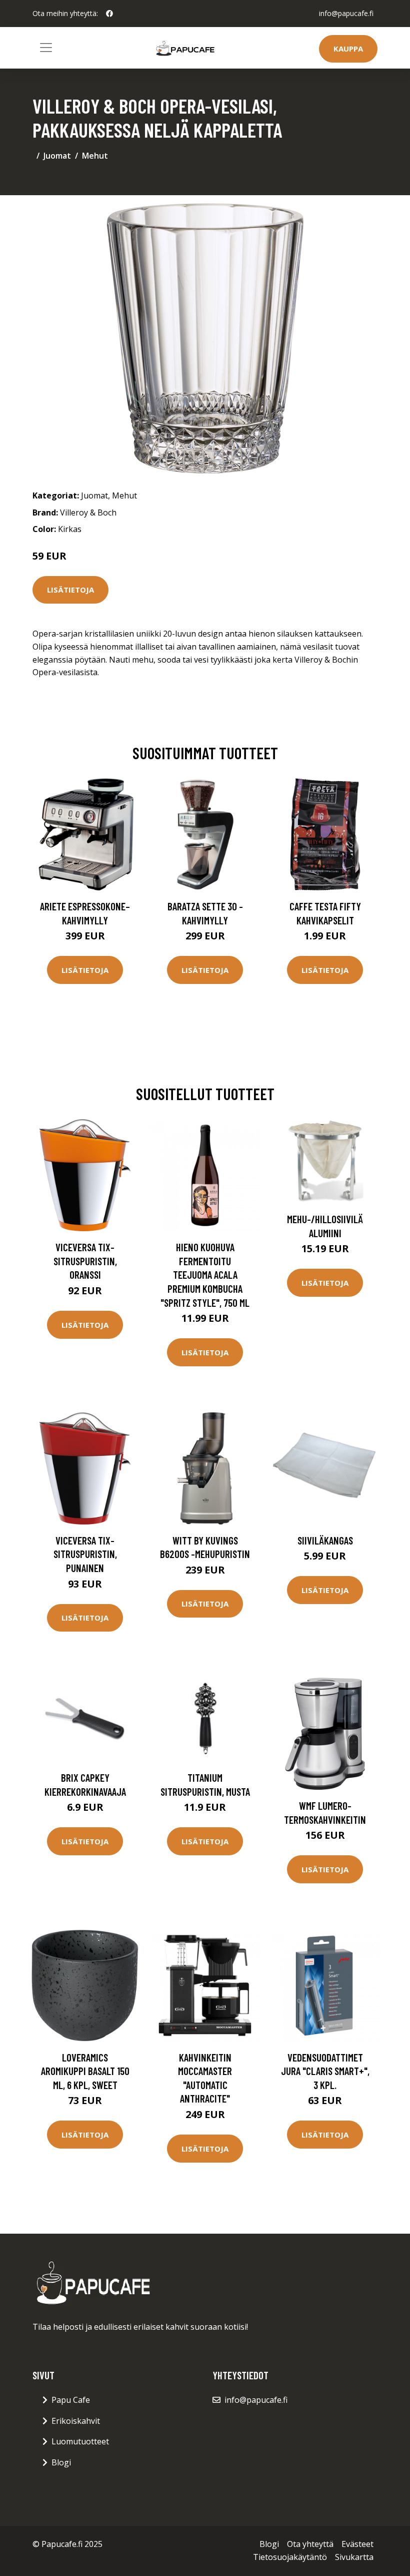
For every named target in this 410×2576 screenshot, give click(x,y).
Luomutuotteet (80, 2441)
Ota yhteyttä (310, 2544)
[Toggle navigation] (46, 48)
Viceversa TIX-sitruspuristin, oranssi (85, 1261)
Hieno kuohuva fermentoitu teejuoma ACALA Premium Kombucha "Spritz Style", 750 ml (205, 1274)
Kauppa (348, 49)
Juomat (57, 156)
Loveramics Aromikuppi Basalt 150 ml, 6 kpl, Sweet (85, 2071)
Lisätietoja (70, 590)
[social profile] (109, 14)
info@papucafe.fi (346, 13)
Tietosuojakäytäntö (290, 2557)
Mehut (95, 156)
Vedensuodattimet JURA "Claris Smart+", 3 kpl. (325, 2071)
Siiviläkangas (325, 1540)
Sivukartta (354, 2557)
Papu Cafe (71, 2400)
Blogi (61, 2462)
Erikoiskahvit (76, 2421)
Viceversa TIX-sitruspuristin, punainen (85, 1554)
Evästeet (357, 2544)
